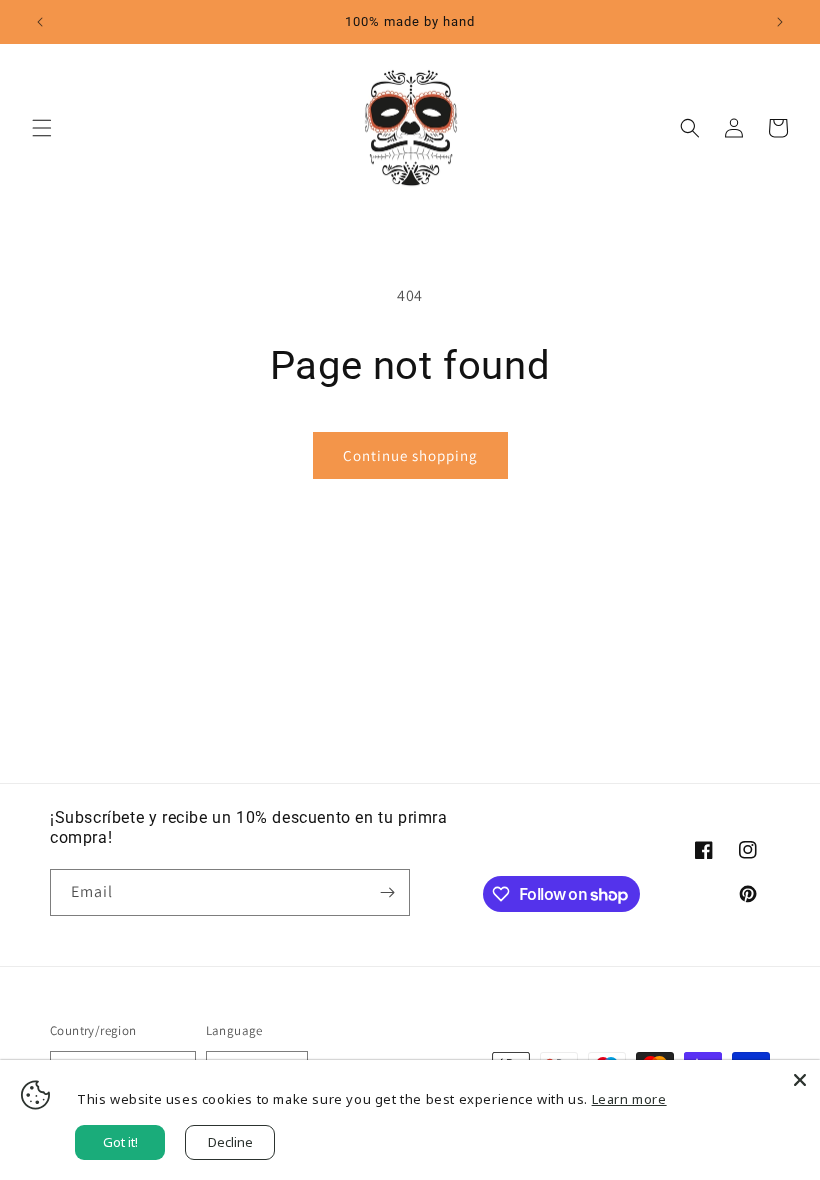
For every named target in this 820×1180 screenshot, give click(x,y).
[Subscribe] (387, 892)
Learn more (629, 1099)
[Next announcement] (780, 22)
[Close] (800, 1080)
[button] (42, 128)
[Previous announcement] (40, 22)
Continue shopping (410, 455)
